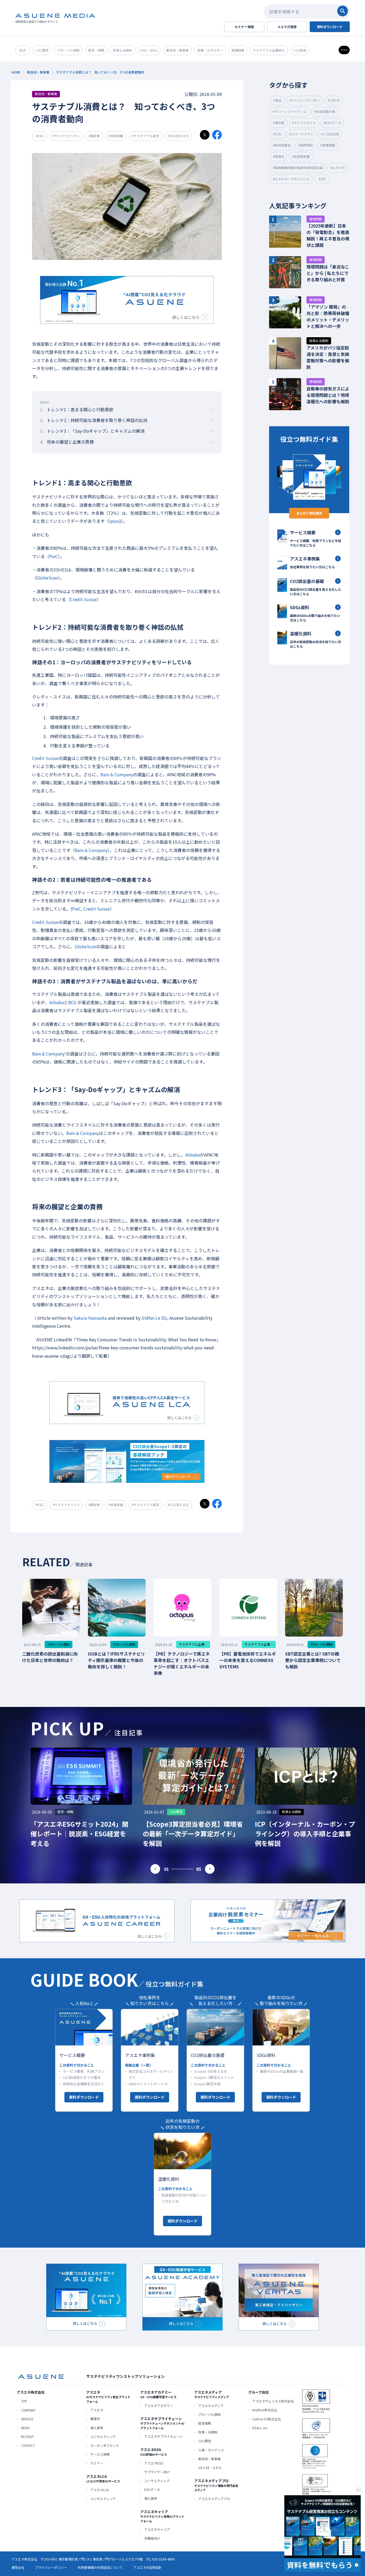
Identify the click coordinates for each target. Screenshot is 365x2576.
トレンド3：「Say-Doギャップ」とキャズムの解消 (92, 431)
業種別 (95, 2419)
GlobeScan (47, 578)
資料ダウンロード (84, 2097)
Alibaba (57, 1002)
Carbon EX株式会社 (267, 2419)
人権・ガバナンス (211, 2450)
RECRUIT (27, 2437)
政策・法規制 (208, 2432)
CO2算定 (205, 2441)
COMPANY (28, 2410)
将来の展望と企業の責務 (67, 442)
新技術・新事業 (209, 2459)
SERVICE (27, 2419)
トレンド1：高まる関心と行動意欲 (77, 409)
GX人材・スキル (210, 2468)
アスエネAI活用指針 (147, 2567)
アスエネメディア (211, 2406)
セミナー (97, 2463)
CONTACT (28, 2445)
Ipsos (114, 521)
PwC (54, 556)
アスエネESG (154, 2463)
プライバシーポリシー (51, 2567)
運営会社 (18, 2567)
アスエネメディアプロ (214, 2499)
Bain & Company (117, 774)
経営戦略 (205, 2423)
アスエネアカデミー (159, 2406)
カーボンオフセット (105, 2445)
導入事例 (97, 2428)
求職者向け (152, 2538)
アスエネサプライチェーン (163, 2436)
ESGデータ (152, 2489)
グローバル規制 (209, 2414)
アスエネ (97, 2410)
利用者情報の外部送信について (100, 2567)
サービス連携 (100, 2454)
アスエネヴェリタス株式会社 (273, 2401)
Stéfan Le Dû (154, 1318)
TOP (24, 2401)
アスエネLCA (100, 2490)
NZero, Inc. (260, 2428)
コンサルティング (103, 2437)
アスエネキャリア (157, 2529)
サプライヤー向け (157, 2472)
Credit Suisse (84, 599)
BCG (72, 1002)
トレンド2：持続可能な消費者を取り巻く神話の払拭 (94, 420)
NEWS (25, 2428)
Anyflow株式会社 (265, 2410)
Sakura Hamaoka (90, 1318)
